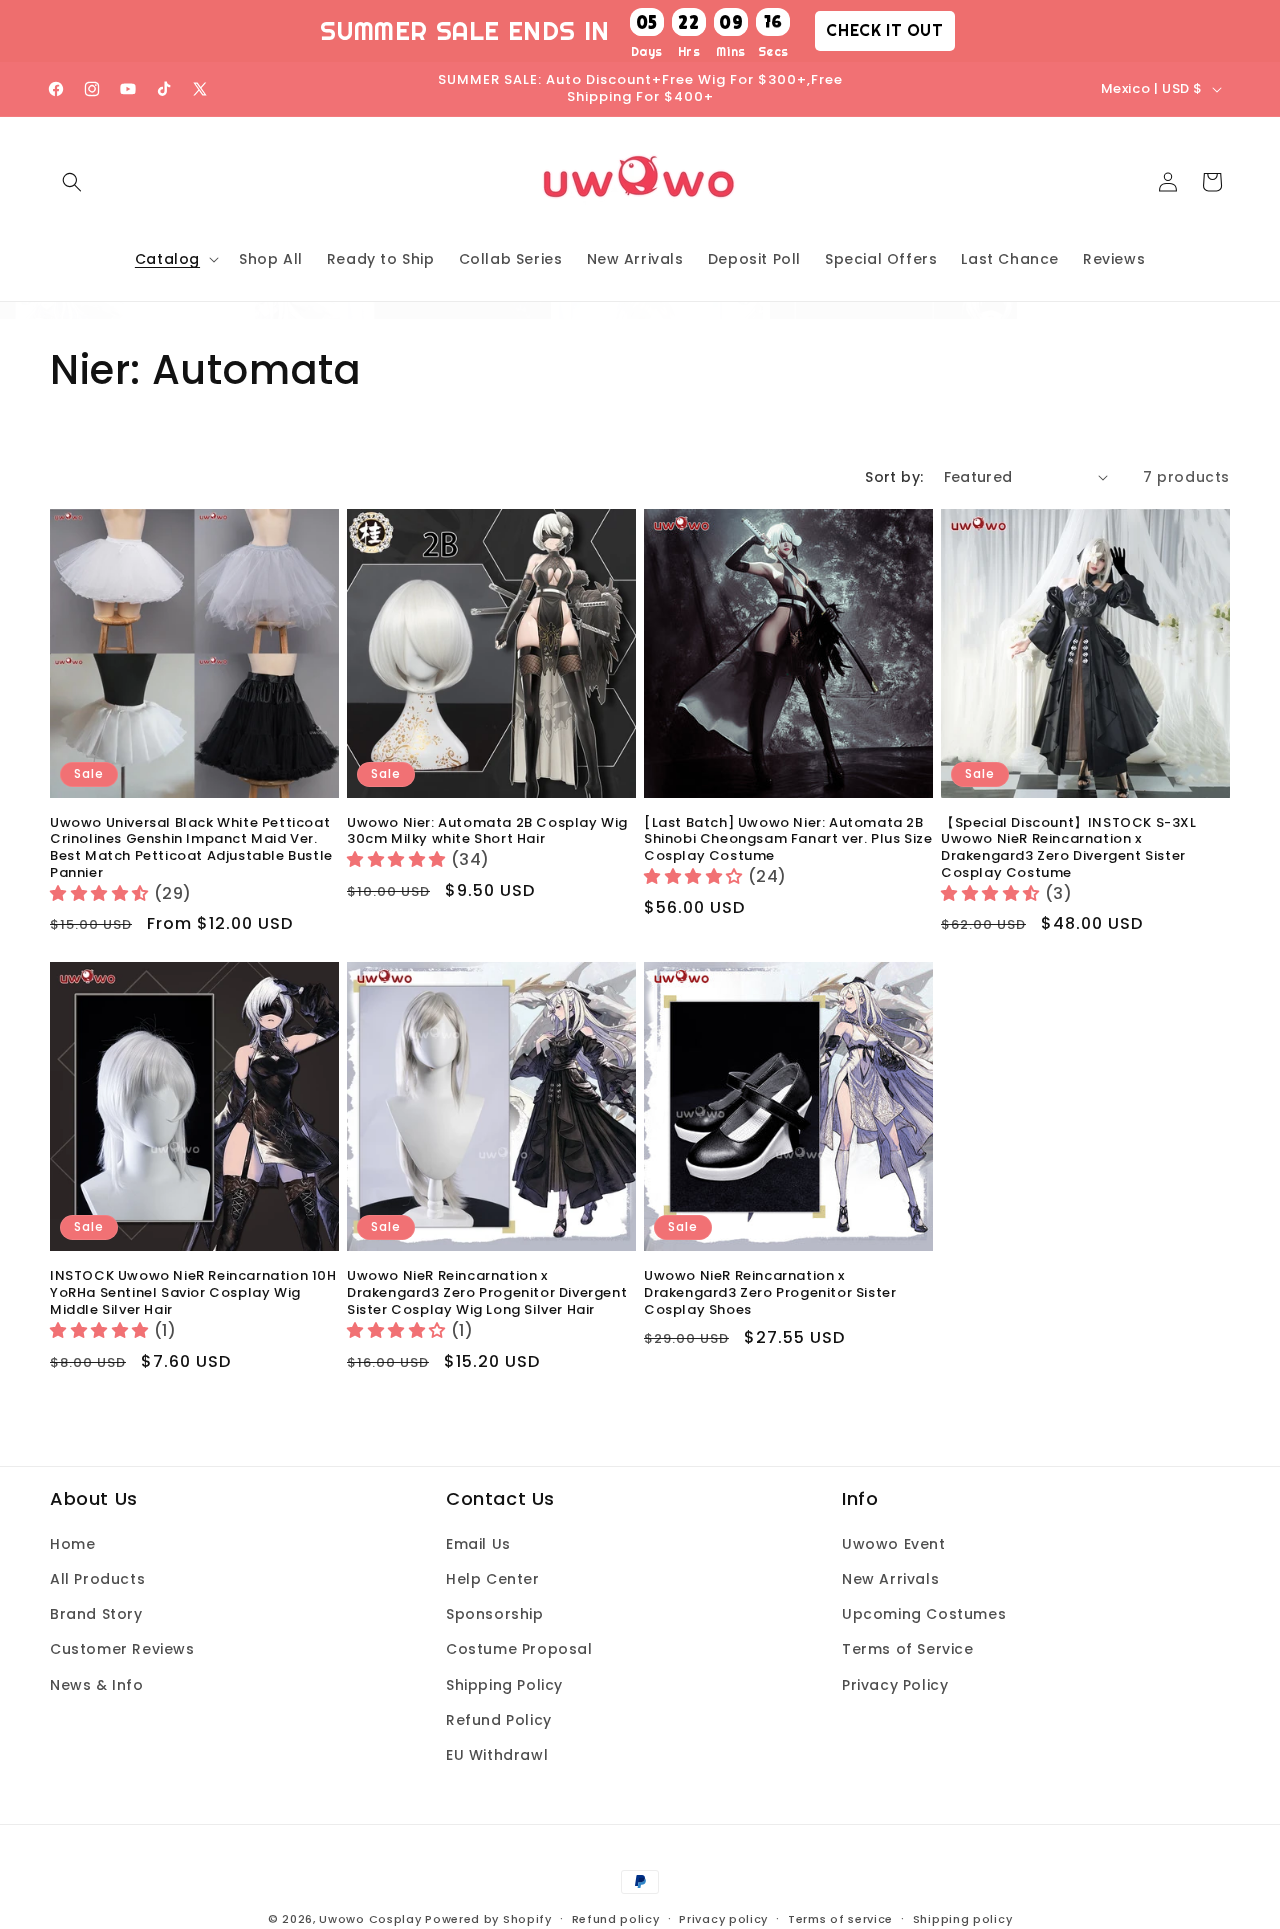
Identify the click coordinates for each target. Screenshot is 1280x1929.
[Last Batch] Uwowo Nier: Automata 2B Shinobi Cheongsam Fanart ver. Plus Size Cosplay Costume (788, 840)
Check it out (884, 30)
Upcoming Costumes (924, 1615)
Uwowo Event (894, 1544)
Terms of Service (908, 1650)
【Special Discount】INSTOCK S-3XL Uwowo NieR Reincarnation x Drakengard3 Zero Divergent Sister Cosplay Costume (1069, 849)
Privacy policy (723, 1918)
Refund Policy (499, 1720)
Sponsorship (495, 1615)
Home (72, 1544)
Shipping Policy (504, 1685)
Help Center (493, 1579)
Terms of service (840, 1918)
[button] (72, 182)
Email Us (478, 1544)
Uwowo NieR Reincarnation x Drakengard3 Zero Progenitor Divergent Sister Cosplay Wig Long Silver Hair (487, 1293)
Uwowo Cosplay (370, 1919)
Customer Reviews (122, 1650)
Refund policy (616, 1918)
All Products (97, 1579)
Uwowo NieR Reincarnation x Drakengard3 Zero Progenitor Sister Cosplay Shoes (770, 1293)
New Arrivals (890, 1579)
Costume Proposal (519, 1650)
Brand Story (96, 1615)
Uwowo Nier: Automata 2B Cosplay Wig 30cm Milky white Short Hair (487, 832)
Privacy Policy (895, 1685)
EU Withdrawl (497, 1755)
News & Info (97, 1685)
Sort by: (894, 477)
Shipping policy (963, 1918)
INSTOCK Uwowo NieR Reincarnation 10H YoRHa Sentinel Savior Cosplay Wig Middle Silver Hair (193, 1293)
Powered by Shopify (488, 1919)
